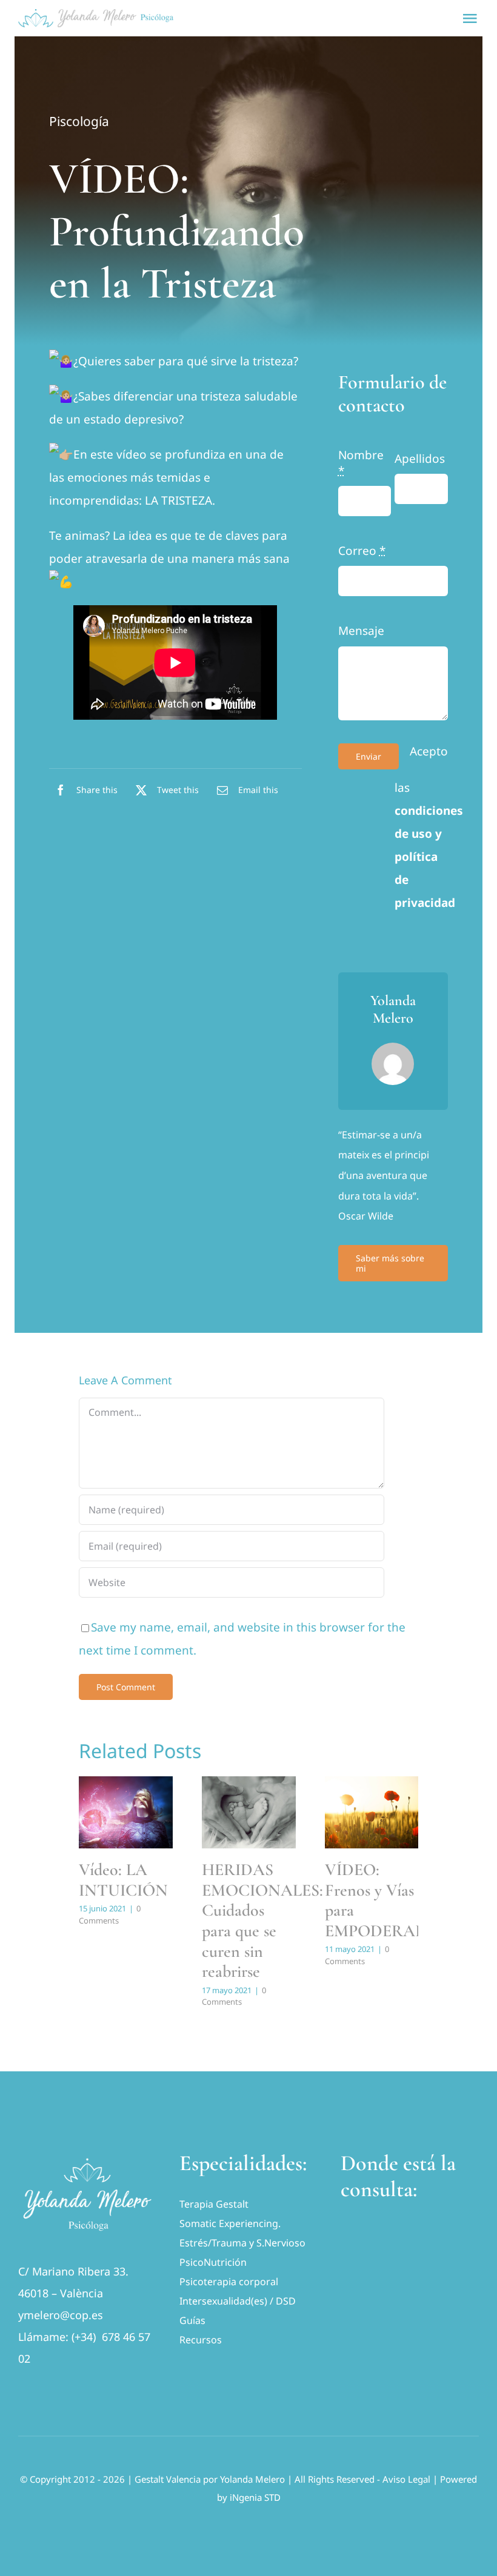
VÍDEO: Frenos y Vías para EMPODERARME (388, 1900)
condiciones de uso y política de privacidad (429, 857)
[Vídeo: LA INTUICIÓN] (126, 1812)
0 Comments (110, 1914)
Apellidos (420, 459)
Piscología (79, 121)
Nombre (361, 463)
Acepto (429, 751)
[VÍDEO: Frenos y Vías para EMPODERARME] (372, 1812)
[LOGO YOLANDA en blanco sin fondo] (87, 2156)
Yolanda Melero (252, 2479)
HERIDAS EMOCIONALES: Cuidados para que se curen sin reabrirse (262, 1920)
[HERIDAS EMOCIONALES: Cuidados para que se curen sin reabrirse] (249, 1812)
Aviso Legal (406, 2479)
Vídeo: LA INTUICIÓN (123, 1880)
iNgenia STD (255, 2497)
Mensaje (361, 631)
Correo (362, 551)
